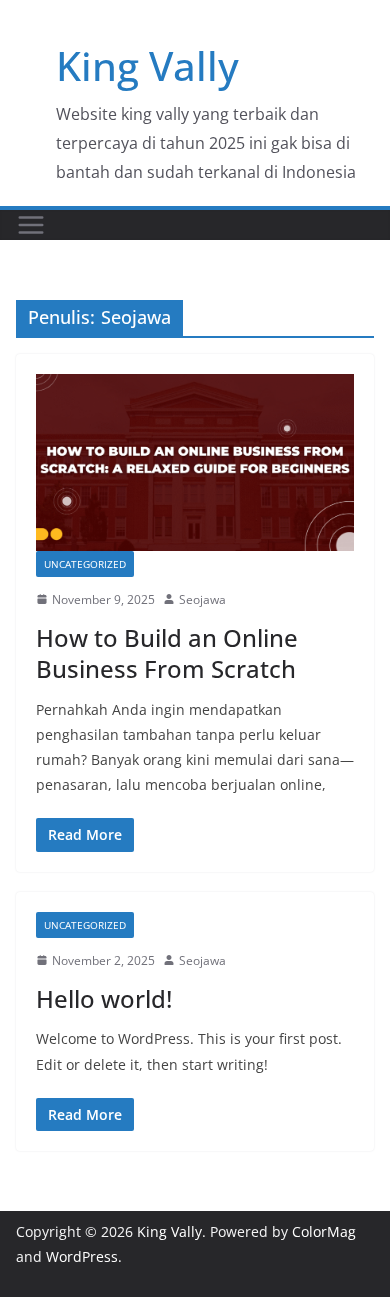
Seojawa (202, 599)
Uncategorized (85, 564)
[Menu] (31, 225)
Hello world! (104, 998)
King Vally (147, 65)
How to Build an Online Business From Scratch (167, 653)
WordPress (82, 1256)
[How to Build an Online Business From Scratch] (195, 462)
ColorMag (324, 1231)
